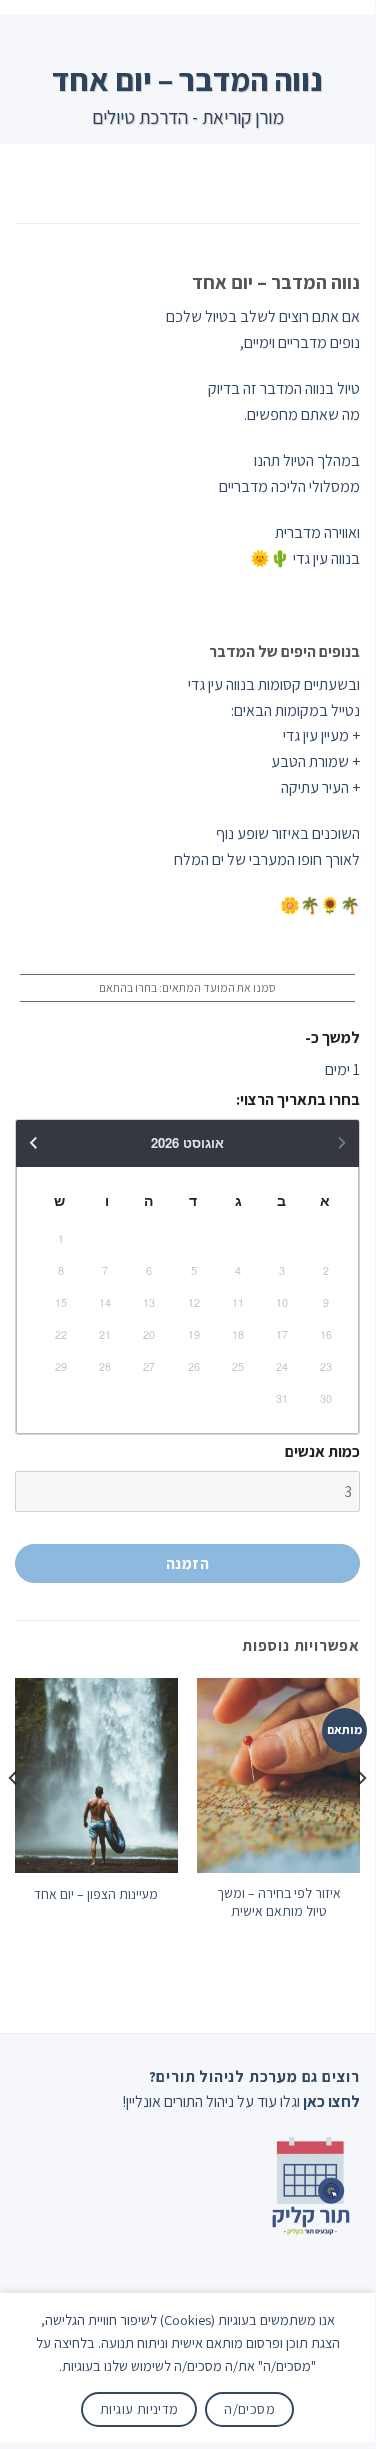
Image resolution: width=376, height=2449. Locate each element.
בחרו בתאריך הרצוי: (298, 1099)
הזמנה (187, 1563)
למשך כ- (332, 1037)
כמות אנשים (322, 1451)
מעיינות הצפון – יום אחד (96, 1894)
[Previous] (361, 1818)
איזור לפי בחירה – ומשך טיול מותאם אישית (279, 1902)
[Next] (14, 1818)
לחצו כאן (331, 2101)
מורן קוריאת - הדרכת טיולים (188, 117)
